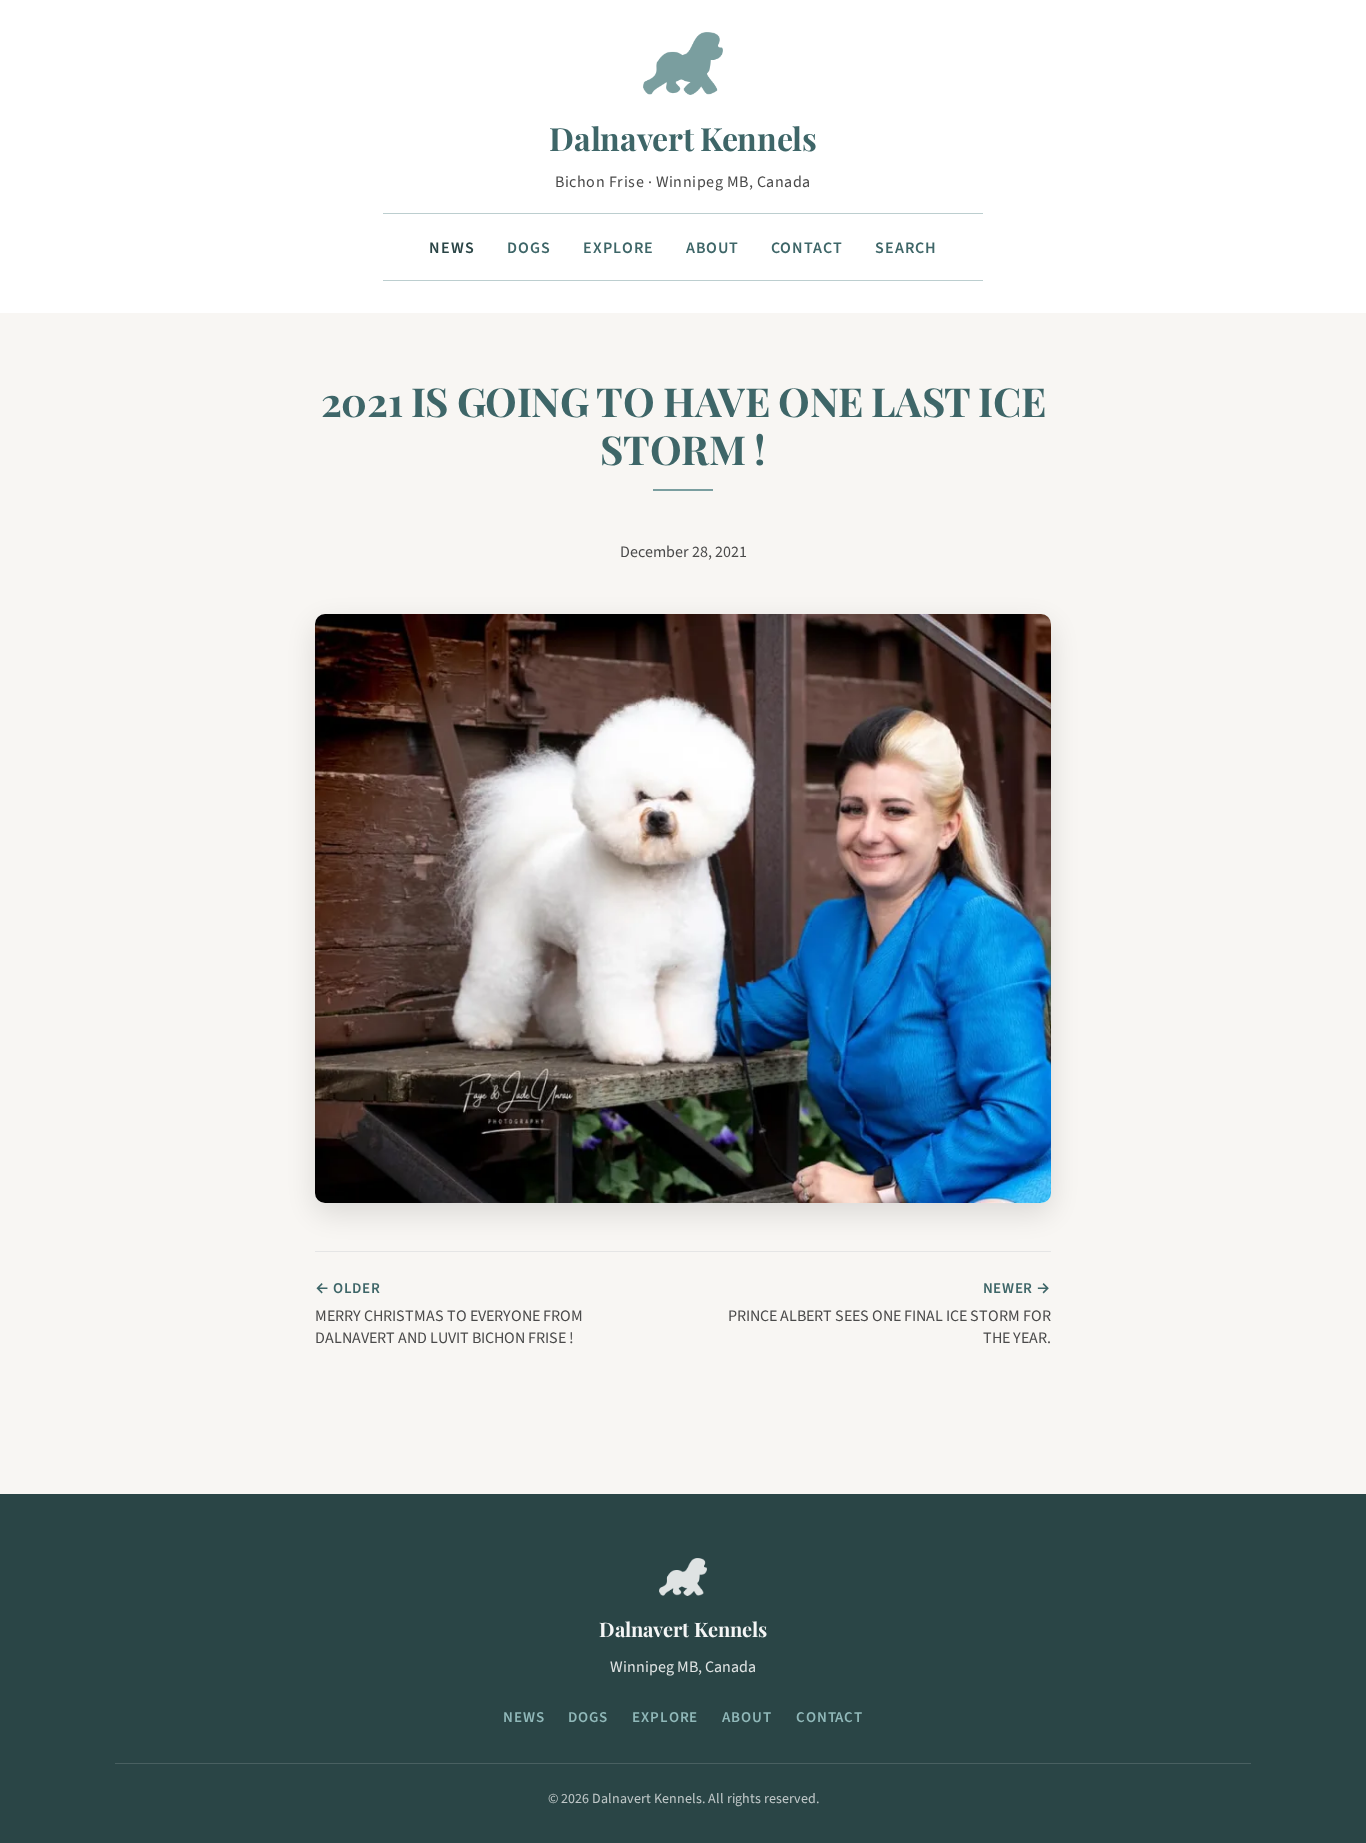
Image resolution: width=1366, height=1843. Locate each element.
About (713, 248)
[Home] (683, 71)
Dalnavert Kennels (683, 137)
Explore (618, 248)
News (452, 248)
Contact (807, 248)
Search (906, 248)
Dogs (529, 248)
